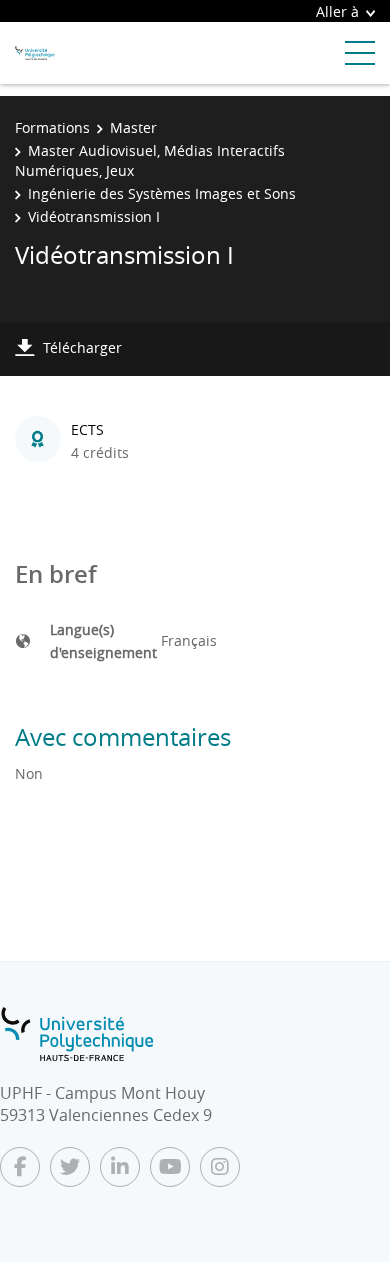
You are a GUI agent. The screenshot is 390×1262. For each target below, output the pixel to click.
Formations (52, 127)
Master (133, 127)
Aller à (337, 11)
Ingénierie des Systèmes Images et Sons (162, 193)
